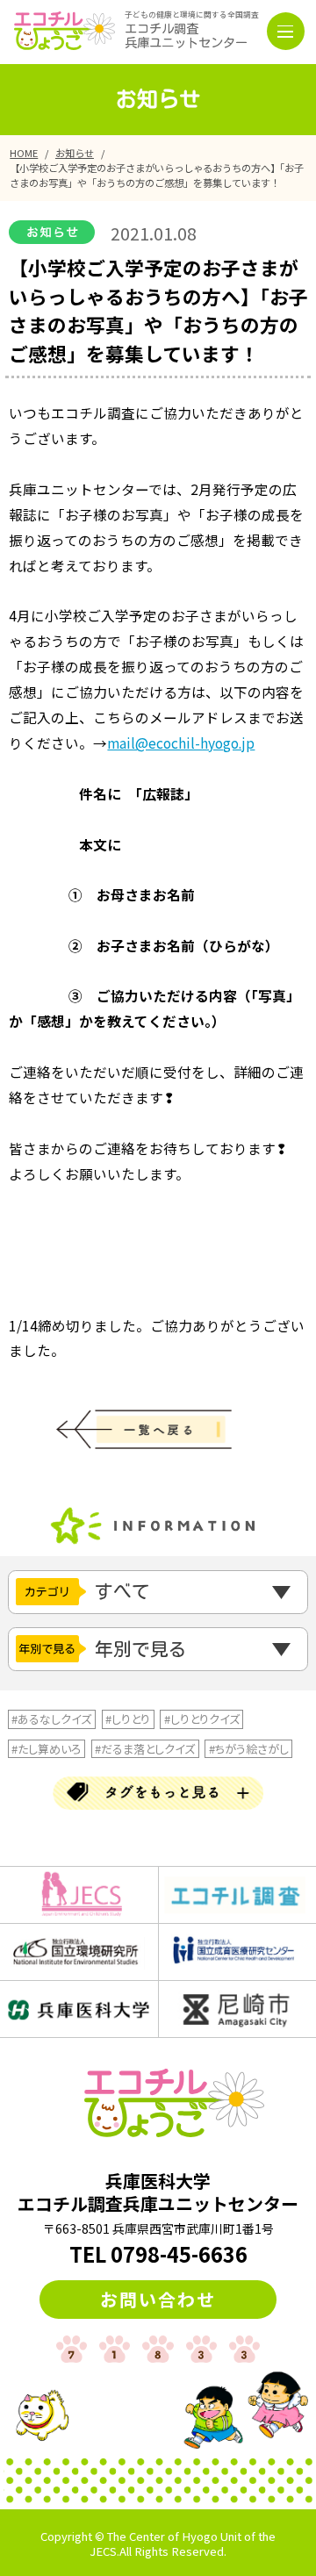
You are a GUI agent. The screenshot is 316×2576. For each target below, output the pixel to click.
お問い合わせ (158, 2299)
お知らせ (75, 153)
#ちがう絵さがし (249, 1749)
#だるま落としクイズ (145, 1749)
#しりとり (128, 1719)
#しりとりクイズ (202, 1719)
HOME (24, 153)
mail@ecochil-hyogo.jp (181, 743)
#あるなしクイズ (51, 1719)
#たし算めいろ (46, 1749)
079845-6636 (179, 2254)
